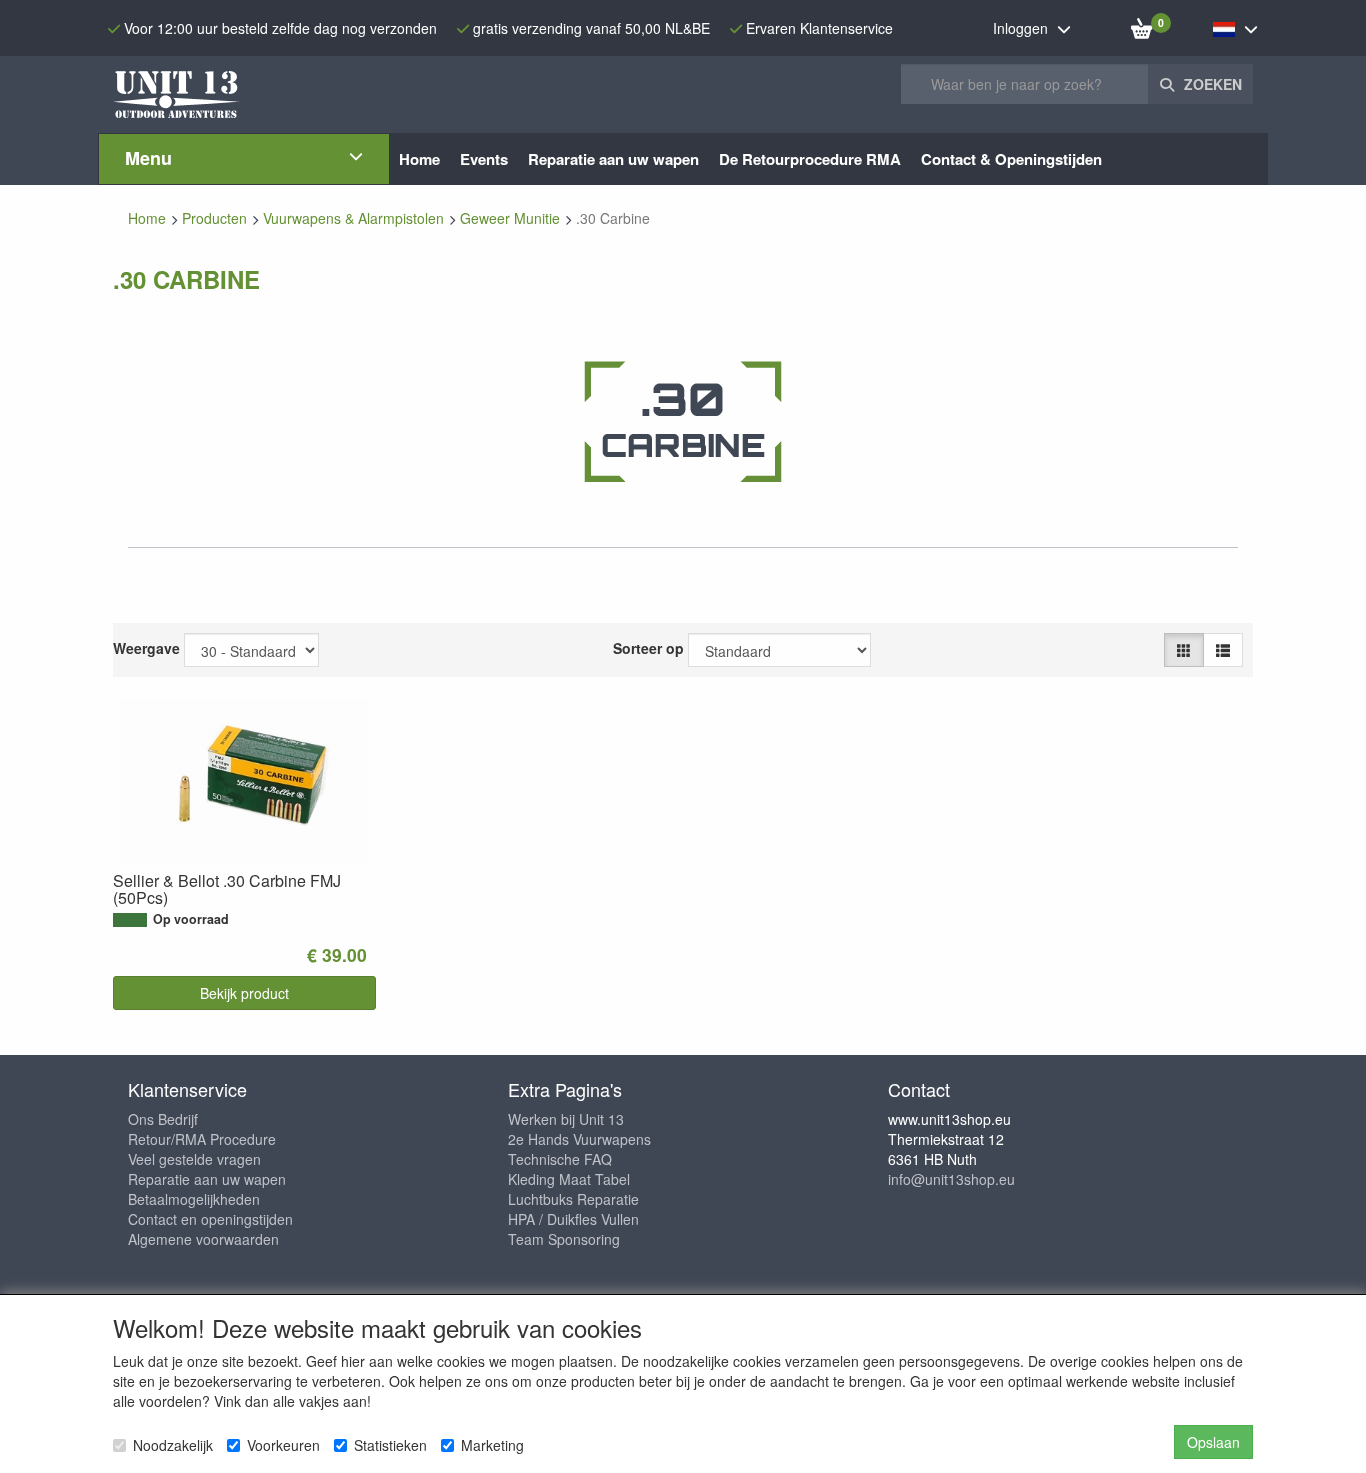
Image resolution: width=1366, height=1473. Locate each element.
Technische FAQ (560, 1159)
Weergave (146, 648)
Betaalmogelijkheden (194, 1199)
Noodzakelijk (173, 1445)
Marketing (492, 1445)
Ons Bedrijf (163, 1119)
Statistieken (390, 1445)
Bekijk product (244, 993)
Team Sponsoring (564, 1239)
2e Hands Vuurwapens (579, 1139)
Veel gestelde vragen (194, 1159)
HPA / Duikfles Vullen (573, 1219)
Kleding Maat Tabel (569, 1179)
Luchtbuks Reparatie (573, 1199)
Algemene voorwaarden (203, 1239)
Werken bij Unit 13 (566, 1119)
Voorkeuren (283, 1445)
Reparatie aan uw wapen (207, 1179)
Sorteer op (648, 648)
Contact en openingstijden (210, 1219)
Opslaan (1213, 1442)
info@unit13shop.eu (951, 1179)
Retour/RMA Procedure (202, 1139)
